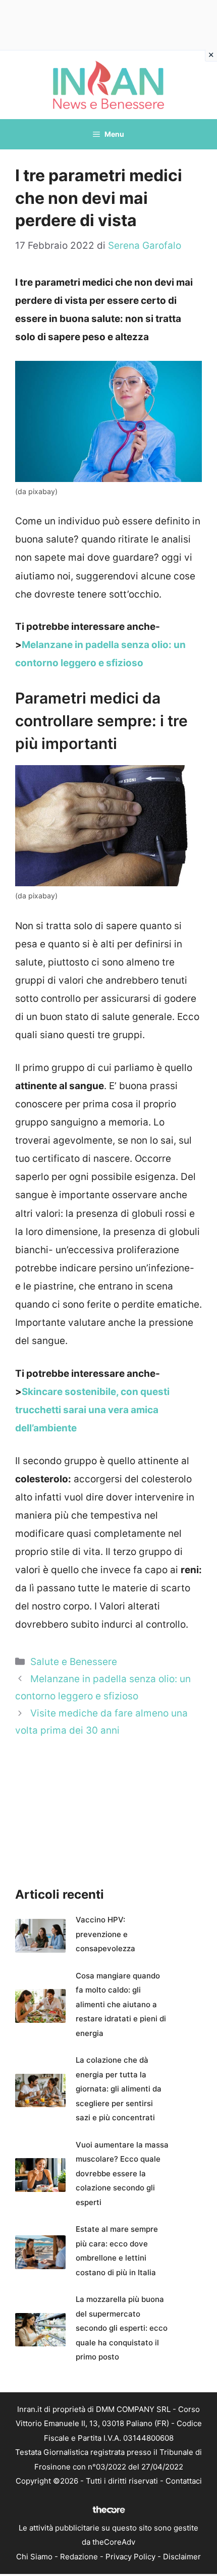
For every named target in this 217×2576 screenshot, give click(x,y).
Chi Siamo (34, 2557)
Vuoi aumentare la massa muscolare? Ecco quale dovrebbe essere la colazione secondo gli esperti (122, 2173)
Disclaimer (182, 2557)
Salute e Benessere (74, 1662)
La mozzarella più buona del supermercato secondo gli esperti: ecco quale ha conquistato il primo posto (122, 2328)
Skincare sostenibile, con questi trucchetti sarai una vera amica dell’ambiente (92, 1410)
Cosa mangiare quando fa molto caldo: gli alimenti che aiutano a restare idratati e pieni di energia (121, 2004)
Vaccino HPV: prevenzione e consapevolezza (105, 1934)
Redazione (79, 2557)
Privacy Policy (130, 2557)
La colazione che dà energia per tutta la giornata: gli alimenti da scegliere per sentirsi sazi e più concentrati (119, 2089)
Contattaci (184, 2481)
